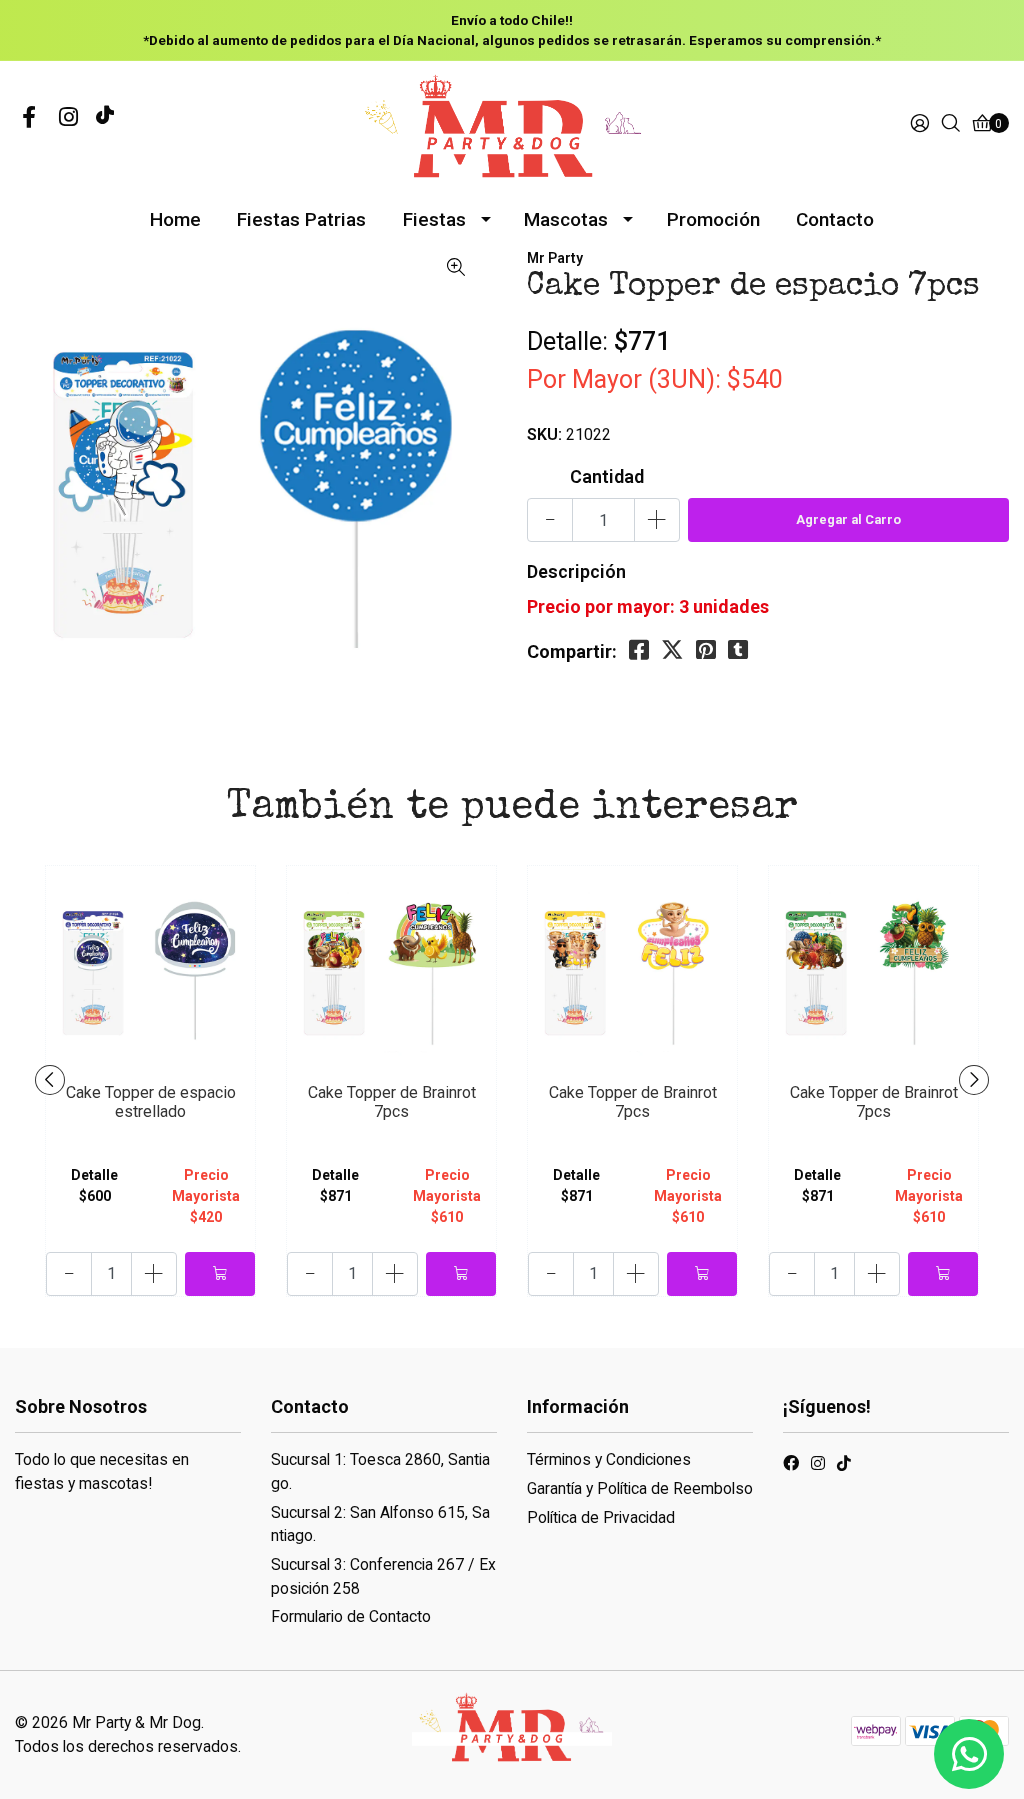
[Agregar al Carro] (220, 1274)
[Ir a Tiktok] (844, 1466)
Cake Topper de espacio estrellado (151, 1102)
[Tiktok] (105, 118)
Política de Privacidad (601, 1517)
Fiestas (434, 219)
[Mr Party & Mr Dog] (512, 123)
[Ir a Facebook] (29, 118)
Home (175, 219)
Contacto (835, 219)
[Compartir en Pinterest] (706, 650)
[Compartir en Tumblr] (738, 650)
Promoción (713, 219)
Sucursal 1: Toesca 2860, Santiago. (380, 1471)
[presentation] (50, 1080)
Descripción (576, 571)
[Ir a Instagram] (69, 118)
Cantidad (607, 476)
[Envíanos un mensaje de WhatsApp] (969, 1754)
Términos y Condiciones (609, 1459)
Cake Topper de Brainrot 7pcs (392, 1102)
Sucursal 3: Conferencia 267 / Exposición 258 (383, 1576)
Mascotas (566, 219)
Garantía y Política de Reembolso (640, 1488)
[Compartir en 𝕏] (672, 650)
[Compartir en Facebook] (639, 650)
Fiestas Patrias (301, 219)
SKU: (544, 434)
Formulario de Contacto (351, 1616)
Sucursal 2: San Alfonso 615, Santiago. (380, 1524)
